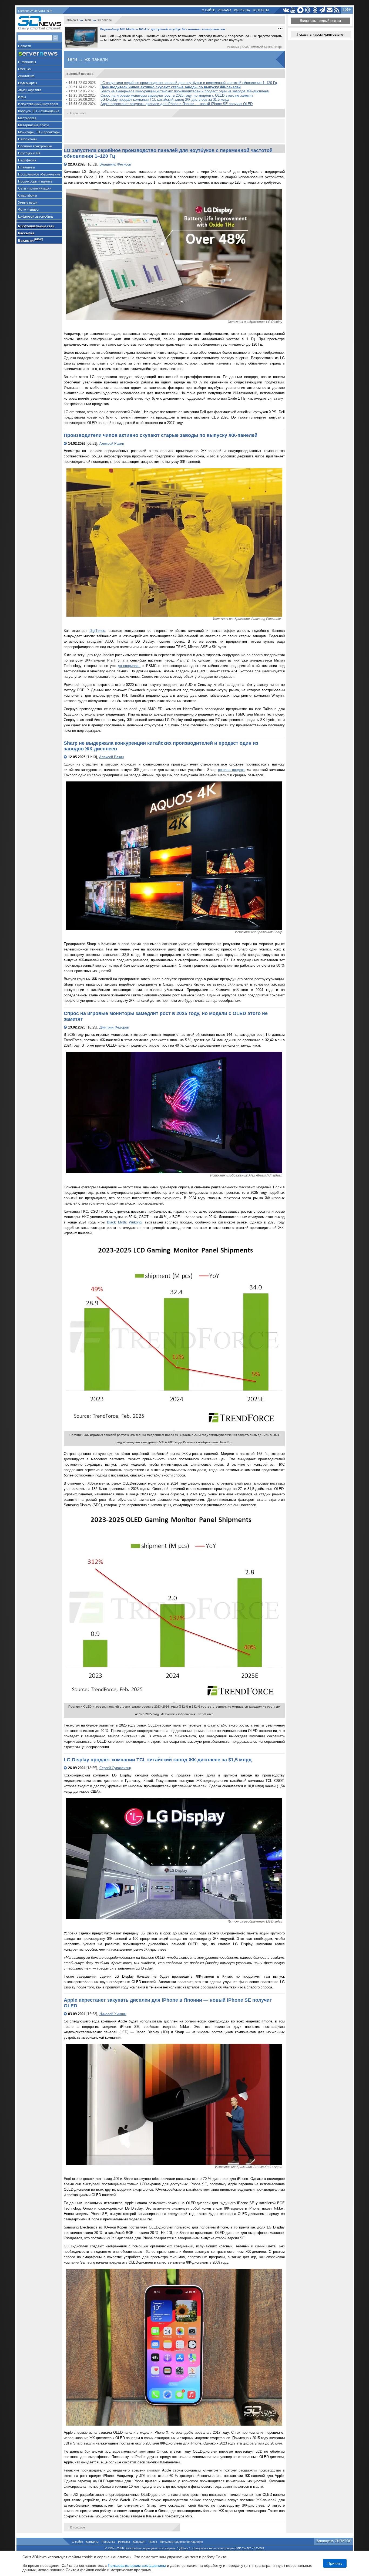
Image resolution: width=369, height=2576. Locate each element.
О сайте (208, 10)
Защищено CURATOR (334, 2541)
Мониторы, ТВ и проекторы (39, 132)
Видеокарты (28, 83)
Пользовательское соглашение (181, 2542)
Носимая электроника (35, 146)
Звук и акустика (30, 90)
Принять (335, 2563)
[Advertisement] (174, 131)
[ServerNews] (39, 54)
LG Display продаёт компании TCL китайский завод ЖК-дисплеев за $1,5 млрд (165, 100)
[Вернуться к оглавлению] (66, 164)
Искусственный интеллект (38, 104)
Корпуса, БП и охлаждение (39, 111)
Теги (88, 20)
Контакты (261, 10)
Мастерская (27, 118)
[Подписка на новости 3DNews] (330, 10)
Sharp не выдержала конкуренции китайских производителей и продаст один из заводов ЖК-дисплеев (185, 91)
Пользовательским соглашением (137, 2565)
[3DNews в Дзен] (308, 10)
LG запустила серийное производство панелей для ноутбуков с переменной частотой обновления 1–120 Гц (189, 83)
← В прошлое (76, 113)
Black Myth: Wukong (124, 1222)
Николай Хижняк (113, 2014)
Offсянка (24, 69)
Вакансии (31, 240)
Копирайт (139, 2542)
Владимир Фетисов (115, 164)
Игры (22, 97)
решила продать (232, 770)
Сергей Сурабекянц (115, 1768)
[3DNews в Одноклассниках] (315, 10)
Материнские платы (34, 125)
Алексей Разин (112, 444)
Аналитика (26, 76)
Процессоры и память (35, 181)
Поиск (153, 2542)
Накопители (27, 139)
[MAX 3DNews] (301, 10)
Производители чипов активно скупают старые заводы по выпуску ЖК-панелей (171, 87)
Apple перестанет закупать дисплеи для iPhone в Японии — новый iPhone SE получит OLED (177, 104)
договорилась (129, 666)
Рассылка (242, 10)
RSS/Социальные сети (36, 226)
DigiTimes (97, 631)
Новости (25, 46)
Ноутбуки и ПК (29, 153)
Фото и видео (28, 210)
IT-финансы (27, 62)
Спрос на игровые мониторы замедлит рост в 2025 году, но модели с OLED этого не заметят (177, 95)
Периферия (27, 160)
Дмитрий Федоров (114, 1027)
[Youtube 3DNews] (293, 10)
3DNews (72, 20)
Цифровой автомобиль (36, 217)
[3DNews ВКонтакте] (286, 10)
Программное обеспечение (39, 174)
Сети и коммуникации (35, 188)
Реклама (224, 10)
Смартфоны (28, 195)
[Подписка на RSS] (337, 10)
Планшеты (26, 167)
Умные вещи (28, 203)
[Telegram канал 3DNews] (322, 10)
